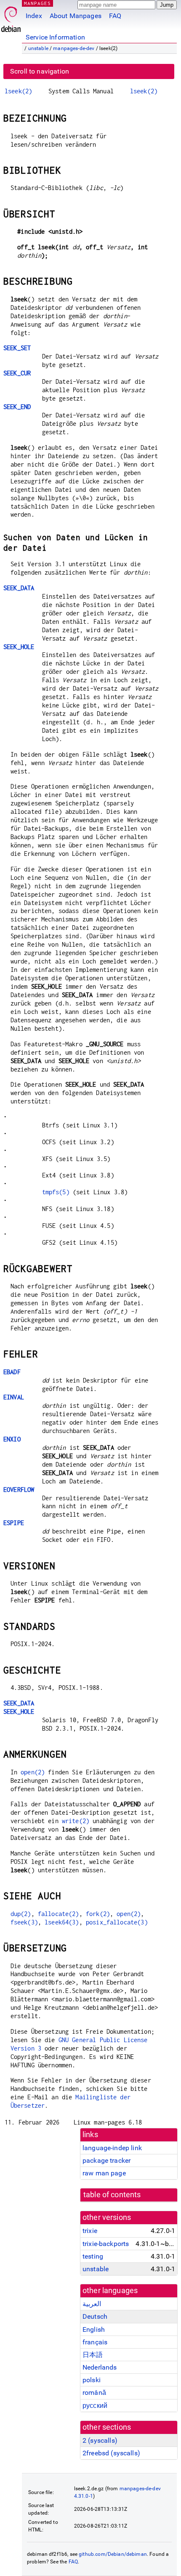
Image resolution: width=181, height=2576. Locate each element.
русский (95, 2406)
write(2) (76, 1821)
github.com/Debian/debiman (113, 2554)
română (94, 2393)
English (94, 2329)
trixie (90, 2231)
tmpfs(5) (56, 1192)
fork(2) (98, 1914)
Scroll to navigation (40, 71)
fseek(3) (24, 1922)
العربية (92, 2304)
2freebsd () (111, 2453)
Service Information (55, 37)
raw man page (104, 2173)
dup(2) (21, 1914)
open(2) (33, 1772)
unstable (38, 48)
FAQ (115, 16)
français (95, 2342)
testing (93, 2256)
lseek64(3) (62, 1922)
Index (34, 16)
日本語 (93, 2355)
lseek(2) (18, 91)
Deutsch (95, 2316)
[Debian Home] (11, 17)
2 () (100, 2440)
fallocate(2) (59, 1914)
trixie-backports (106, 2244)
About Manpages (76, 16)
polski (92, 2380)
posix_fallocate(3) (117, 1922)
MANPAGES (37, 3)
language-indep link (112, 2148)
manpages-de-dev (74, 48)
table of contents (112, 2195)
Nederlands (100, 2367)
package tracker (106, 2160)
